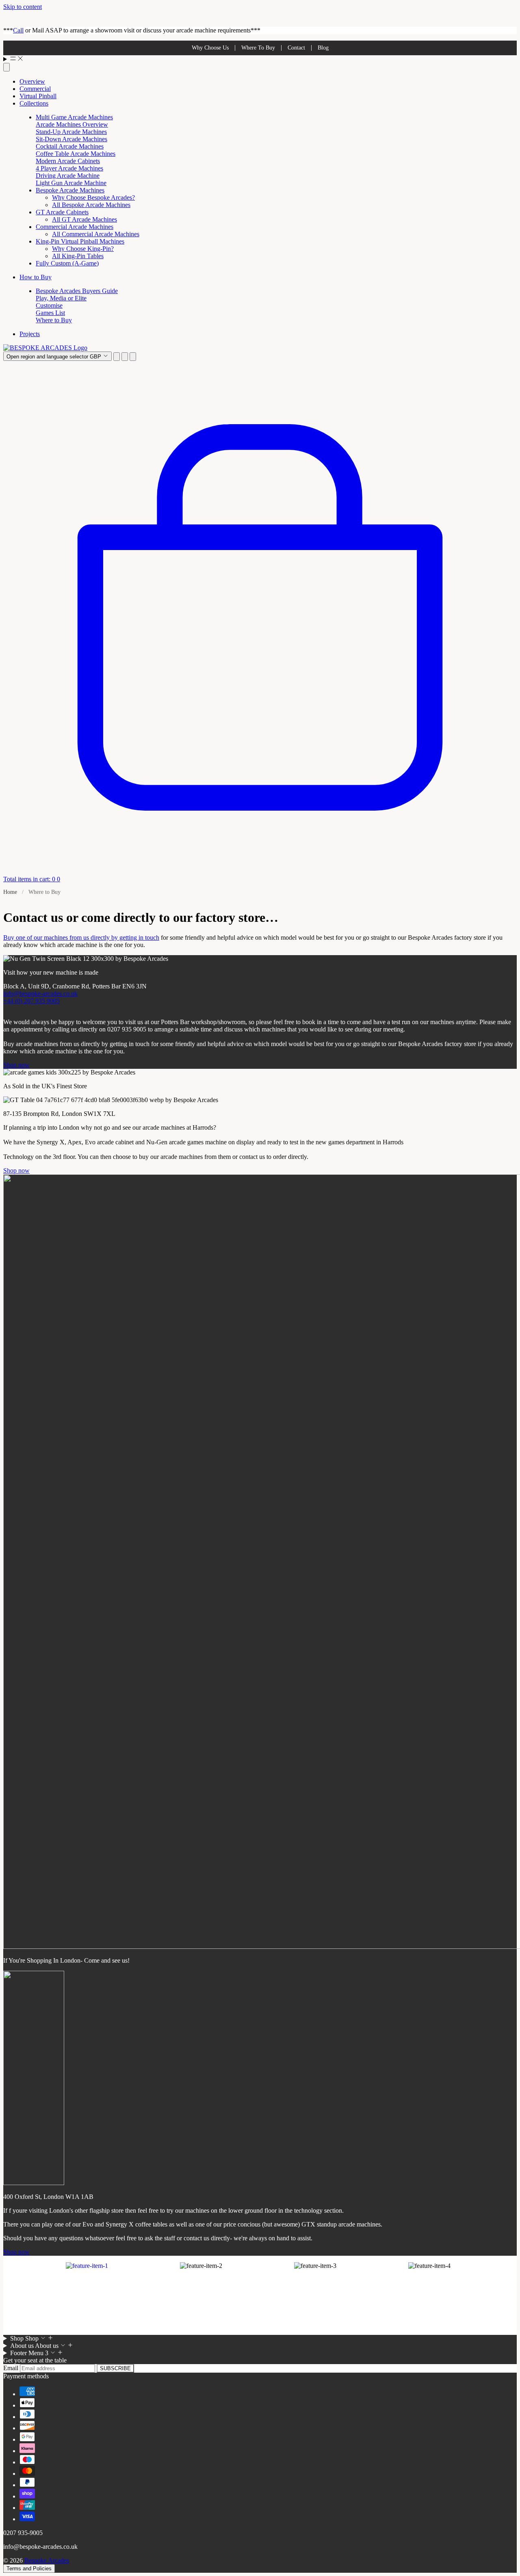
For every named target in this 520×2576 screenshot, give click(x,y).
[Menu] (260, 59)
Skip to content (23, 7)
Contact (296, 48)
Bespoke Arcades (47, 2560)
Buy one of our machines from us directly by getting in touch (81, 937)
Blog (323, 48)
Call (18, 30)
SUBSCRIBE (115, 2368)
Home (10, 892)
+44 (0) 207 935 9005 (31, 1001)
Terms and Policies (29, 2568)
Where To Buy (258, 48)
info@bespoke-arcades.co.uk (40, 994)
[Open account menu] (125, 357)
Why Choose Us (210, 48)
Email (12, 2368)
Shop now (16, 1065)
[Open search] (6, 67)
